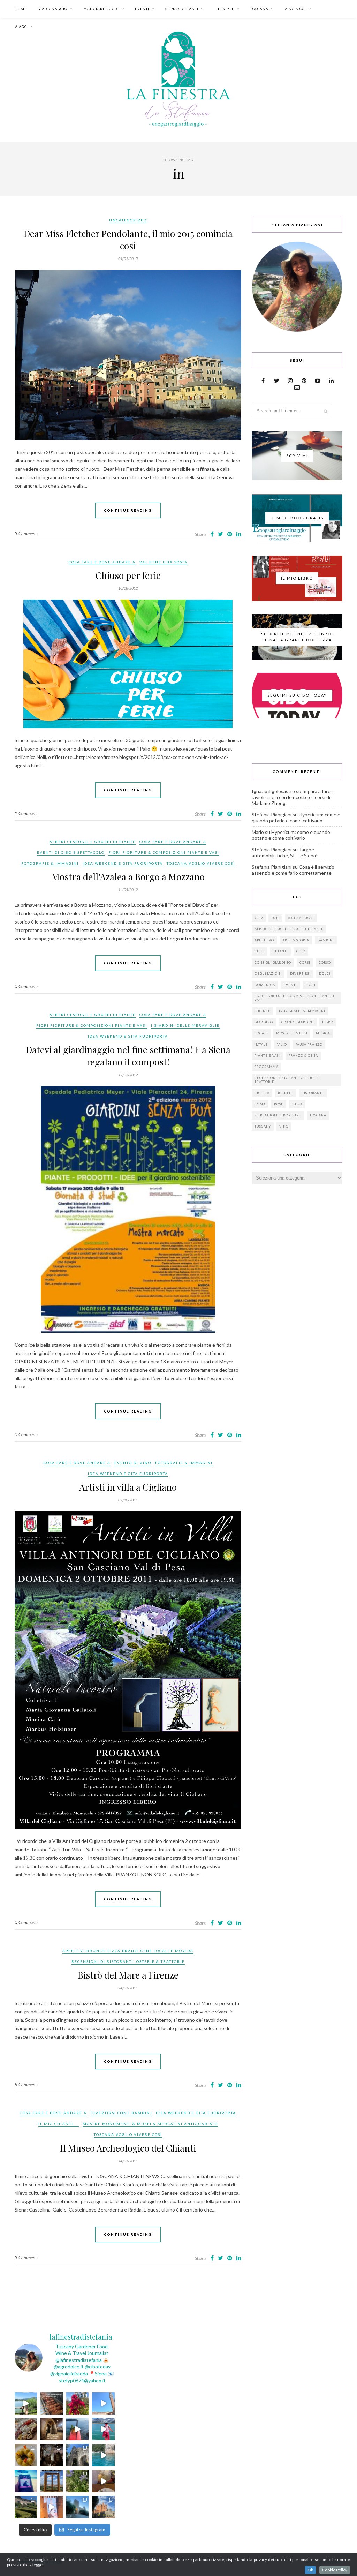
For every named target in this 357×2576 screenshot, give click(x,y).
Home (21, 9)
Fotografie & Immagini (50, 863)
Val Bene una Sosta (164, 562)
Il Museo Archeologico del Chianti (128, 2148)
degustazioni (268, 974)
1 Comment (26, 813)
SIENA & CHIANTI (182, 9)
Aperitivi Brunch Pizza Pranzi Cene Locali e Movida (128, 1951)
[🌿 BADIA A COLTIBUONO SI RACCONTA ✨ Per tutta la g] (26, 2507)
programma (267, 1067)
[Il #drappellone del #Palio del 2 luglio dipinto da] (52, 2507)
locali (261, 1033)
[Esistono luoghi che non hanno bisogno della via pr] (52, 2403)
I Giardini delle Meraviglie (185, 1025)
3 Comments (26, 534)
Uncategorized (128, 220)
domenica (265, 985)
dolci (325, 974)
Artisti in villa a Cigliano (128, 1487)
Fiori (310, 985)
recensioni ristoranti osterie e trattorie (287, 1080)
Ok (310, 2570)
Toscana (318, 1115)
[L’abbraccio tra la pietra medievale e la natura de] (77, 2455)
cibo (301, 951)
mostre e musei (292, 1033)
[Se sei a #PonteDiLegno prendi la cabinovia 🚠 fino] (103, 2429)
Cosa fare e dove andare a (102, 562)
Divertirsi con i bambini (121, 2113)
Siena (297, 1104)
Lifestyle (224, 9)
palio (282, 1044)
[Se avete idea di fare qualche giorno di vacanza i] (103, 2455)
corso (325, 962)
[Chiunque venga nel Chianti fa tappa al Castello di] (103, 2507)
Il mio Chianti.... (59, 2124)
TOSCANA (259, 9)
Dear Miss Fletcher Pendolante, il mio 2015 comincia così (128, 240)
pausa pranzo (309, 1044)
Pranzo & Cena (303, 1056)
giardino (264, 1022)
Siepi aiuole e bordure (278, 1115)
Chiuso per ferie (128, 575)
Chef (259, 951)
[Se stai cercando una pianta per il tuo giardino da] (77, 2403)
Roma (260, 1104)
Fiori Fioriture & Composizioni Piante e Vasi (164, 852)
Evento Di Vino (133, 1463)
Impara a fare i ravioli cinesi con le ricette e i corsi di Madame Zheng (292, 797)
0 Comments (26, 986)
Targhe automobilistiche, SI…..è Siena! (285, 852)
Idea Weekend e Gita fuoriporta (123, 863)
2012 (259, 918)
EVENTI (142, 9)
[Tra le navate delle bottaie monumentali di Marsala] (52, 2429)
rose (279, 1104)
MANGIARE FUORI (101, 9)
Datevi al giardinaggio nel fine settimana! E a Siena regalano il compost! (128, 1056)
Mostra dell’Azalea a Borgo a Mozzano (128, 877)
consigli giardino (273, 962)
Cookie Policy (335, 2570)
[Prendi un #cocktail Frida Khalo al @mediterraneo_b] (77, 2429)
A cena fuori (301, 918)
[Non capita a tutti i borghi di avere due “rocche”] (52, 2481)
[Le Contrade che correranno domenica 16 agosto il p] (103, 2403)
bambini (326, 940)
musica (323, 1033)
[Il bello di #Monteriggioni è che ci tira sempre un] (77, 2507)
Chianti (280, 951)
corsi (305, 962)
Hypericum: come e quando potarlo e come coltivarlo (296, 818)
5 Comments (26, 2085)
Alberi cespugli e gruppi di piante (93, 842)
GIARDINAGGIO (52, 9)
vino (284, 1126)
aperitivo (264, 940)
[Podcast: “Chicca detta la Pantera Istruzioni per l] (26, 2481)
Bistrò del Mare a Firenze (128, 1975)
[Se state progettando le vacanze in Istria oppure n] (26, 2455)
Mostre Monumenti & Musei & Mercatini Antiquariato (150, 2124)
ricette (286, 1093)
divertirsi (300, 974)
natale (261, 1044)
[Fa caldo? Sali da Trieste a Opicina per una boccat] (103, 2481)
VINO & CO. (295, 9)
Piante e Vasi (267, 1056)
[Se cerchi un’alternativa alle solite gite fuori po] (26, 2403)
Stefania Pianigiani (272, 815)
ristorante (313, 1093)
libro (328, 1022)
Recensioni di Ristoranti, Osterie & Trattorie (128, 1961)
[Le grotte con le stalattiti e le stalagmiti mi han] (52, 2455)
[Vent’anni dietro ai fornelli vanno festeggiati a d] (26, 2429)
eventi (290, 985)
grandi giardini (298, 1022)
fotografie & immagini (302, 1011)
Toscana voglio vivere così (201, 863)
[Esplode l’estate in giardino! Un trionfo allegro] (77, 2481)
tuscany (263, 1126)
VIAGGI (22, 27)
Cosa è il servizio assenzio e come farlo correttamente (293, 870)
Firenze (263, 1011)
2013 (275, 918)
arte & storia (296, 940)
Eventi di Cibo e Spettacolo (71, 852)
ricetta (262, 1093)
